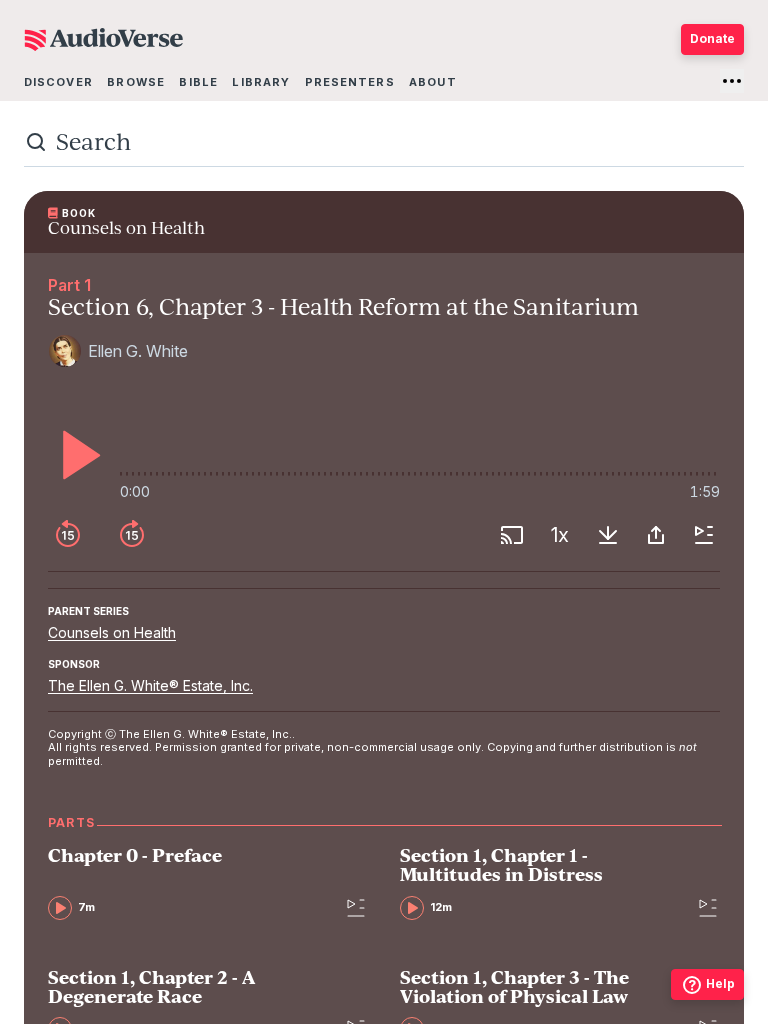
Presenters (350, 82)
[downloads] (608, 535)
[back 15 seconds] (68, 535)
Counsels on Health (112, 632)
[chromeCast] (512, 535)
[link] (190, 882)
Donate (712, 38)
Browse (136, 82)
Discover (58, 82)
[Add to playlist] (704, 535)
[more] (732, 81)
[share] (656, 535)
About (433, 82)
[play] (76, 455)
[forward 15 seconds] (132, 535)
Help (720, 983)
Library (261, 82)
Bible (198, 82)
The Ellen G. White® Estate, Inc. (150, 685)
